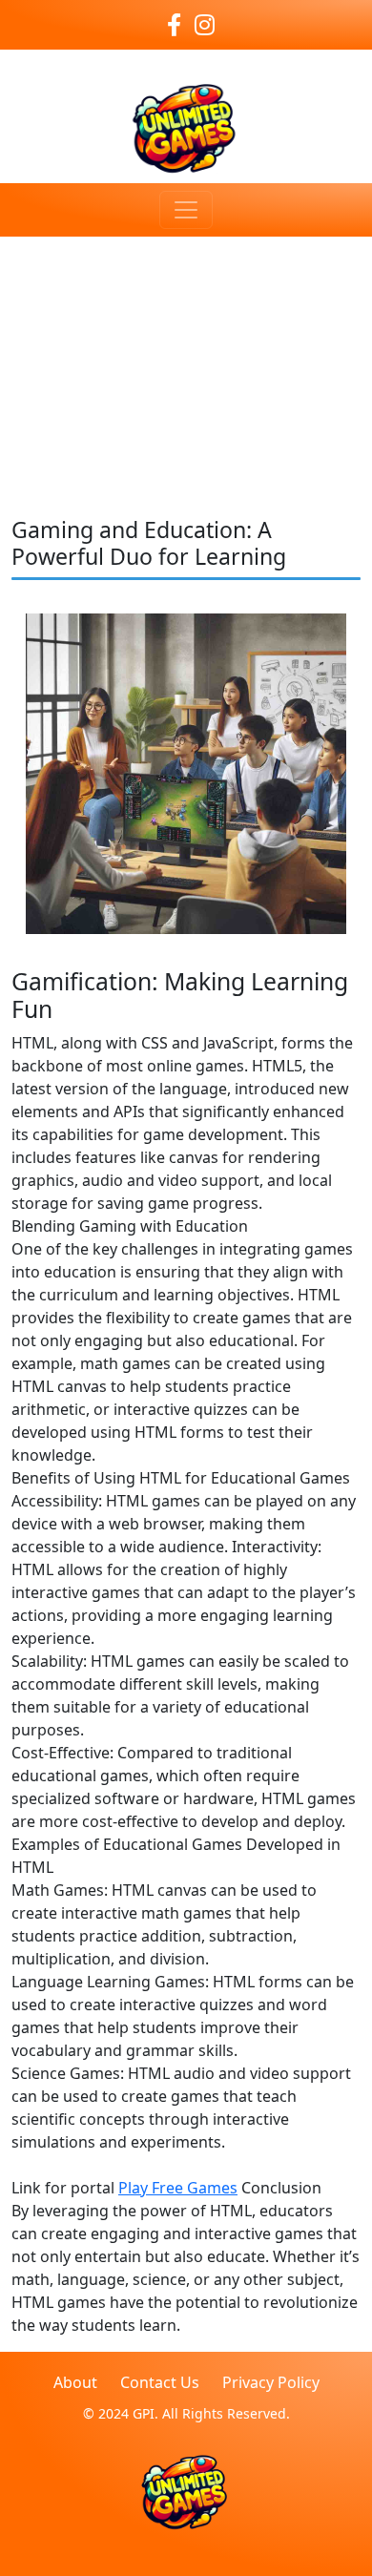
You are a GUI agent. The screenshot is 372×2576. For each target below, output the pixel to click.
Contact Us (160, 2382)
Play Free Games (178, 2188)
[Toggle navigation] (186, 210)
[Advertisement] (186, 353)
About (75, 2382)
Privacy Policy (271, 2382)
